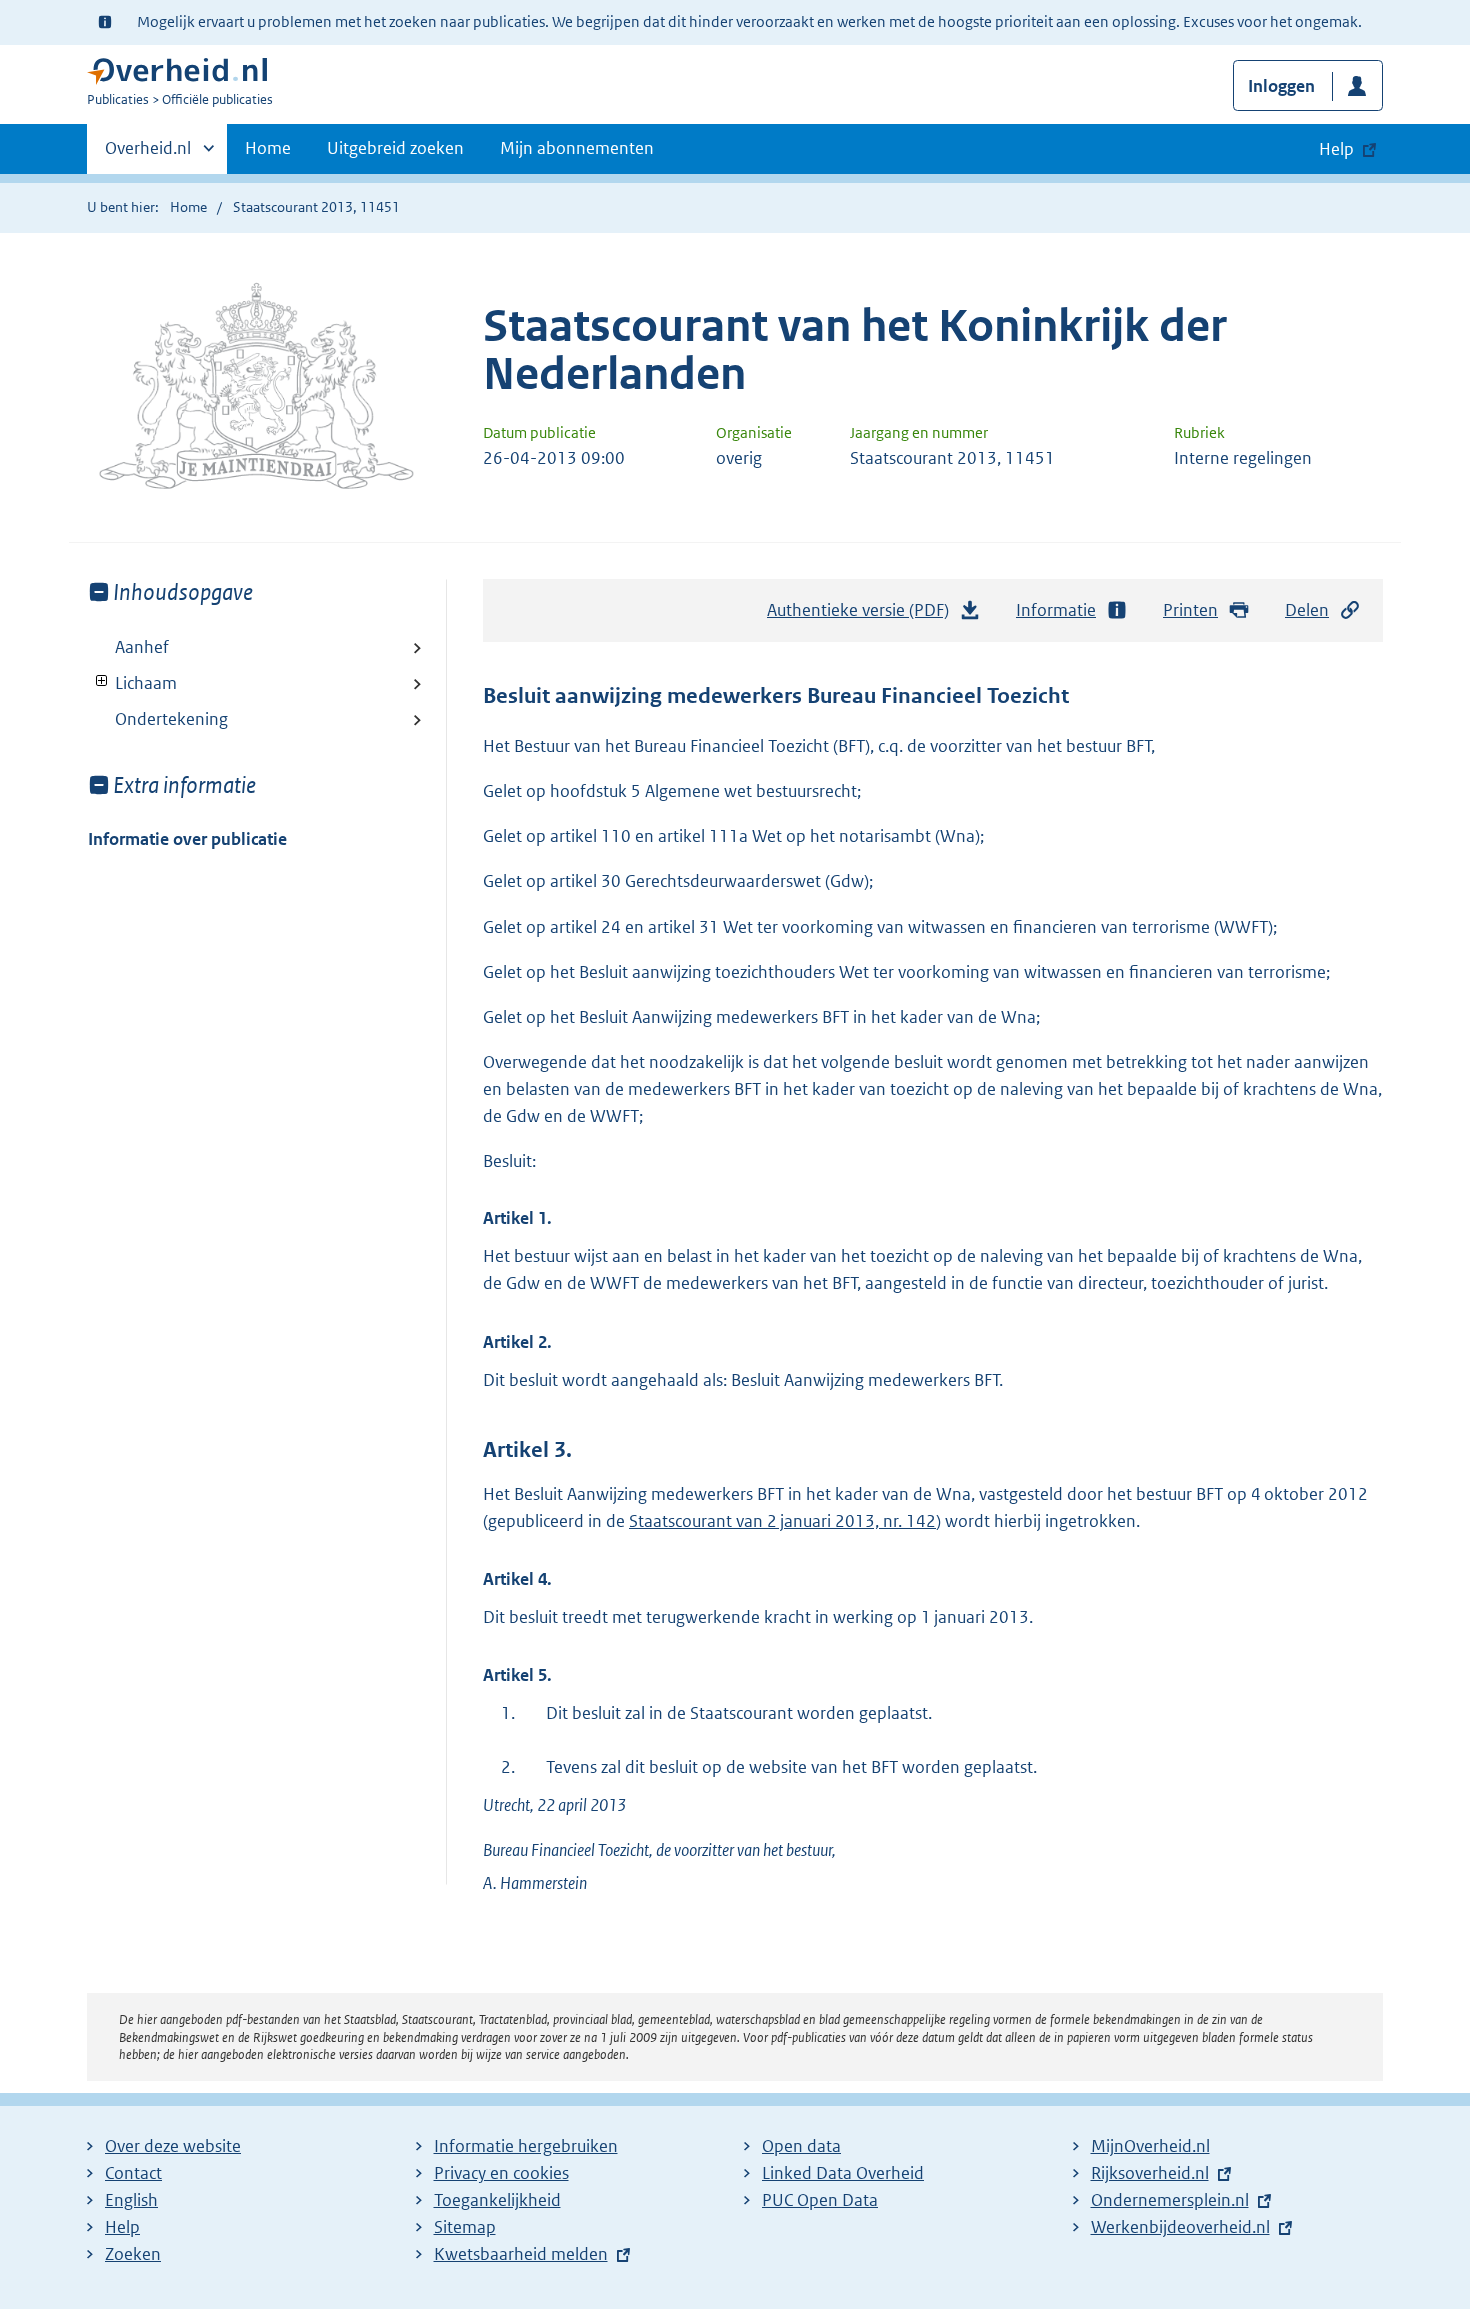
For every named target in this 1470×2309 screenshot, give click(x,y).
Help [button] (1336, 149)
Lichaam (132, 683)
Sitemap (465, 2227)
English (131, 2200)
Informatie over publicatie (187, 839)
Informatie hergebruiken (526, 2146)
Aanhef (142, 647)
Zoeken (133, 2254)
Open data (801, 2146)
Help (122, 2227)
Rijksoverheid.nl (1150, 2173)
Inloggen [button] (1281, 86)
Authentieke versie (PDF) (863, 616)
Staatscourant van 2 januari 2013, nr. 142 (782, 1521)
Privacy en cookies (501, 2173)
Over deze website (173, 2146)
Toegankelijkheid (497, 2200)
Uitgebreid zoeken (395, 148)
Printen (1190, 610)
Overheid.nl (148, 155)
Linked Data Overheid (843, 2173)
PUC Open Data (820, 2200)
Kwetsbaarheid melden (521, 2254)
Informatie (1056, 610)
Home (268, 148)
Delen (1307, 610)
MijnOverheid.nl (1150, 2146)
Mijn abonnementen (577, 148)
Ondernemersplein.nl (1170, 2200)
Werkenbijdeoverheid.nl (1180, 2227)
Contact (133, 2173)
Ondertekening (171, 719)
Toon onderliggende (102, 681)
